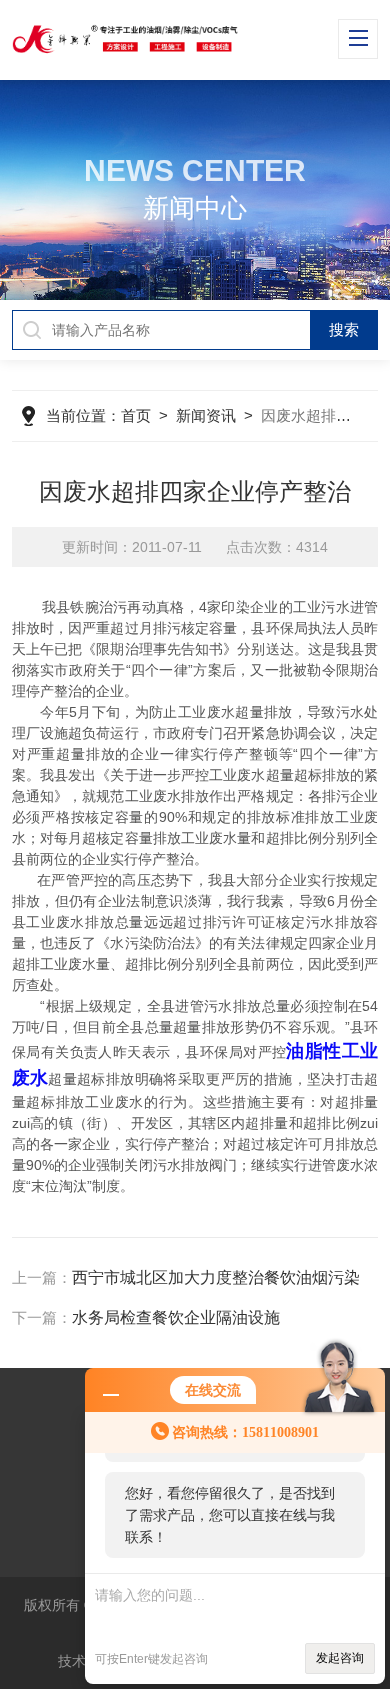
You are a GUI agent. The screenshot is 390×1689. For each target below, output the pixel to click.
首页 (136, 415)
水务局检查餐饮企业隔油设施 (176, 1317)
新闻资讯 (206, 415)
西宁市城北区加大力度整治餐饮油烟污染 (216, 1277)
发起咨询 (340, 1658)
